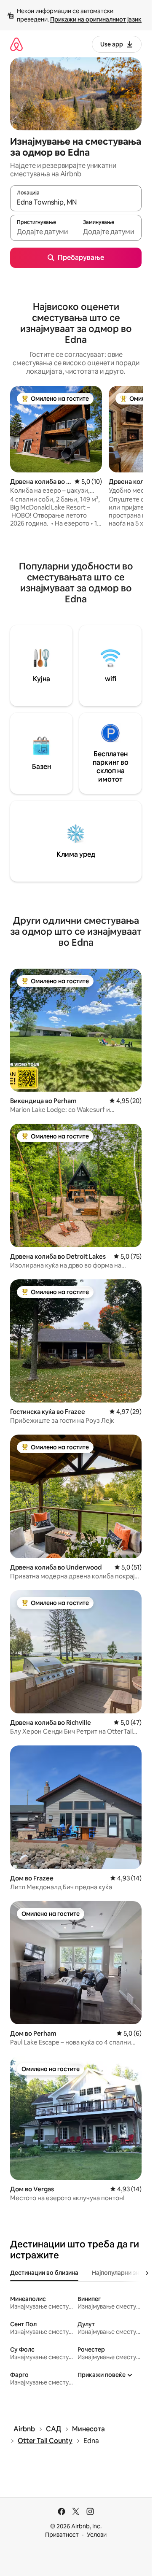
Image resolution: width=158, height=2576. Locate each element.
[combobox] (76, 202)
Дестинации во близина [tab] (44, 2273)
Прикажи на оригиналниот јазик (96, 19)
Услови (97, 2535)
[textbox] (43, 232)
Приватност (62, 2535)
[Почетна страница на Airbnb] (16, 44)
